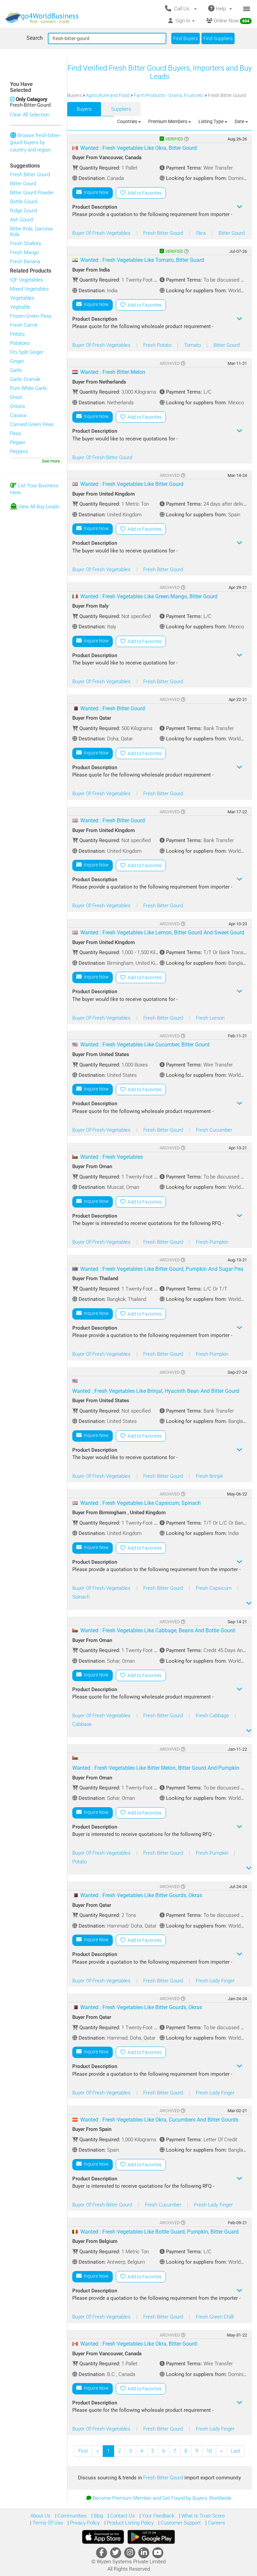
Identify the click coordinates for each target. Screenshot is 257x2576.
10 (209, 2451)
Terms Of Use (47, 2523)
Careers (216, 2523)
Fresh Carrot (24, 325)
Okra (201, 233)
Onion (16, 397)
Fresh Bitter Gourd (30, 175)
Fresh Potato (158, 345)
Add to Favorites (144, 193)
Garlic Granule (25, 379)
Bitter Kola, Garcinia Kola (31, 232)
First (83, 2451)
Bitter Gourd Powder (32, 193)
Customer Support (180, 2523)
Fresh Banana (25, 262)
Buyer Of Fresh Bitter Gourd (102, 457)
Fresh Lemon (210, 1018)
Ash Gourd (21, 220)
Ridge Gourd (23, 211)
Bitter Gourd (23, 184)
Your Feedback (157, 2516)
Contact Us (122, 2516)
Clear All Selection (30, 115)
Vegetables (22, 298)
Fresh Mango (24, 252)
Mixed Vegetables (29, 289)
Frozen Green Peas (31, 316)
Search (35, 38)
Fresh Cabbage (213, 1716)
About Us (40, 2516)
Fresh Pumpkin (212, 1242)
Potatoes (20, 343)
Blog (98, 2516)
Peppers (19, 451)
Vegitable (20, 307)
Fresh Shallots (26, 243)
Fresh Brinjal (209, 1476)
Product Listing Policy (130, 2523)
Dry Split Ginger (27, 352)
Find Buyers (186, 38)
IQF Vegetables (27, 280)
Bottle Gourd (24, 202)
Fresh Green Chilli (215, 2317)
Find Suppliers (218, 38)
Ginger (17, 361)
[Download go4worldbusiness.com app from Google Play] (151, 2537)
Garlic (16, 370)
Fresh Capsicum (214, 1588)
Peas (16, 433)
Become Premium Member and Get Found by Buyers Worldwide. (163, 2498)
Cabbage (82, 1724)
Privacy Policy (84, 2523)
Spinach (81, 1597)
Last (236, 2451)
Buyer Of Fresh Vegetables (102, 233)
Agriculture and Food (108, 95)
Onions (18, 406)
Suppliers (121, 109)
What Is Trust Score (202, 2516)
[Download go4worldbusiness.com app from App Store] (103, 2537)
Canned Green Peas (32, 424)
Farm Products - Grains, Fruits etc (169, 95)
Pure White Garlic (29, 388)
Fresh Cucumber (214, 1130)
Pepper (18, 442)
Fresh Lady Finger (215, 1981)
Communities (71, 2516)
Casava (18, 415)
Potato (17, 334)
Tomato (193, 345)
